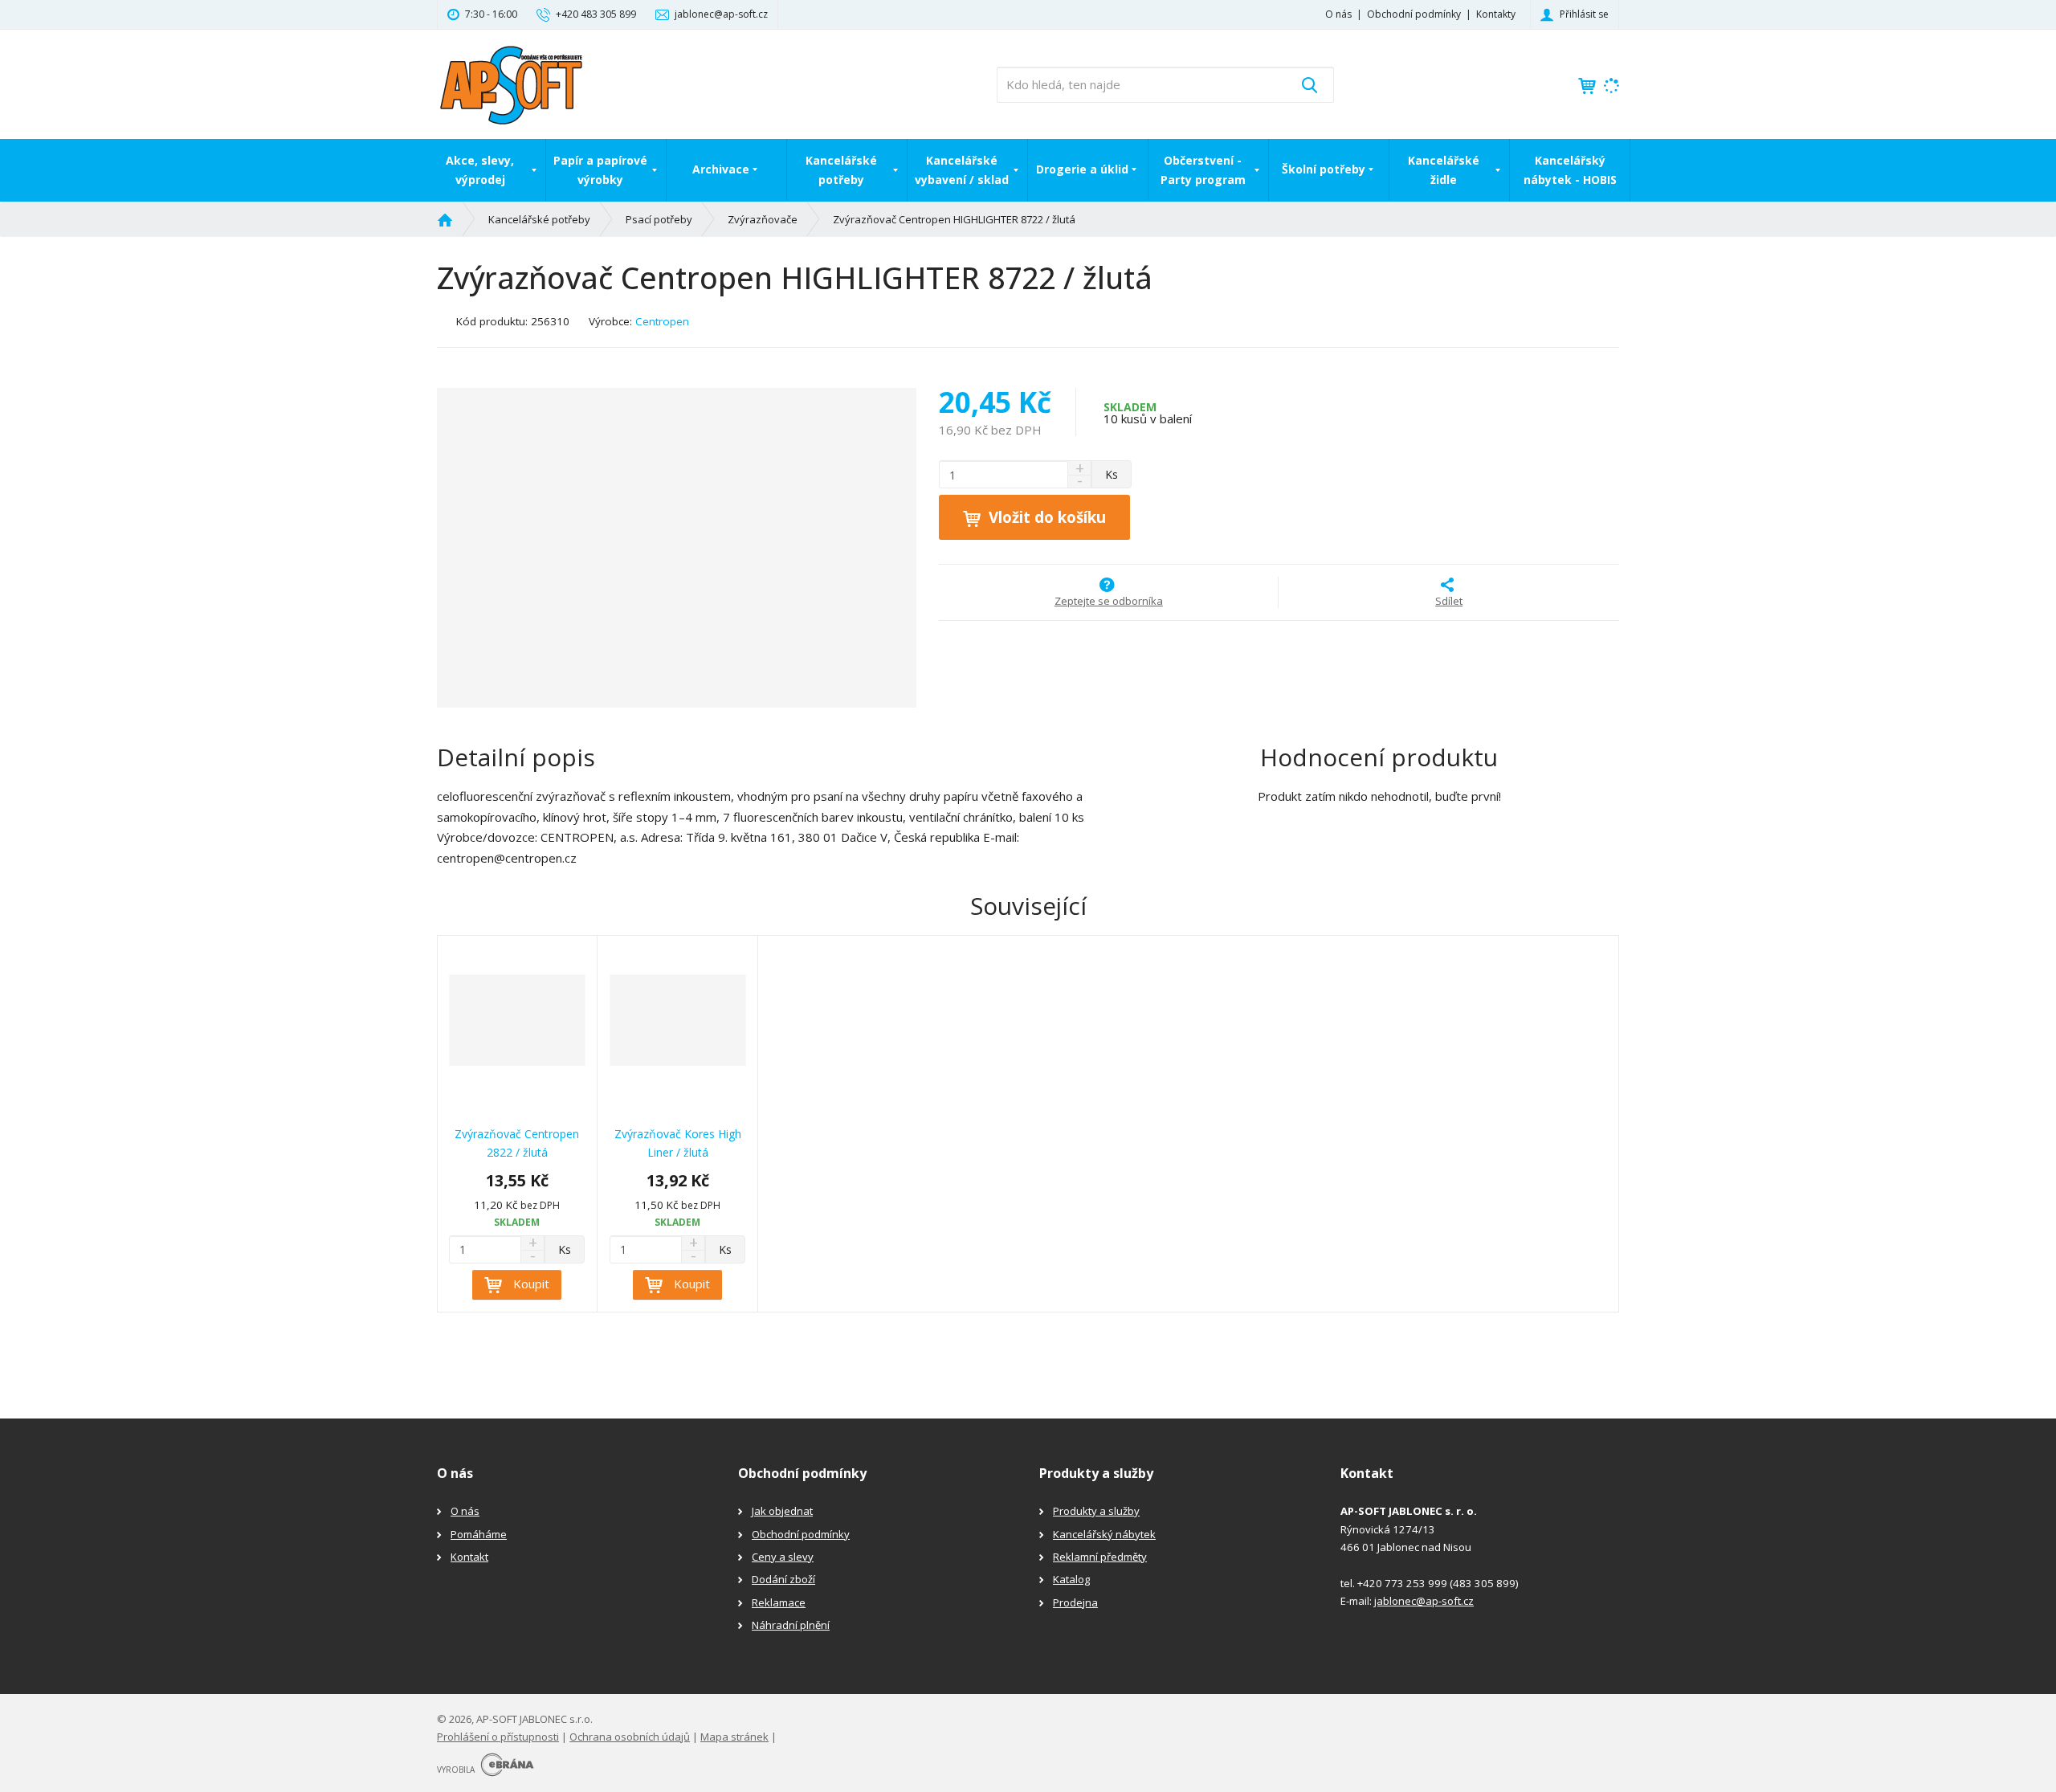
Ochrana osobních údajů (630, 1737)
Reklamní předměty (1100, 1557)
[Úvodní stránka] (511, 83)
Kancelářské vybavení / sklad (962, 170)
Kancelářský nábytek (1104, 1534)
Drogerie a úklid (1082, 169)
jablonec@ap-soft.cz (1424, 1601)
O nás (1338, 14)
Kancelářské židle (1444, 170)
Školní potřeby (1324, 169)
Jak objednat (782, 1511)
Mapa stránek (734, 1737)
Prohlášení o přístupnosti (498, 1737)
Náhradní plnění (791, 1625)
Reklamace (779, 1602)
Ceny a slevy (783, 1557)
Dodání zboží (783, 1579)
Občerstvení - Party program (1203, 170)
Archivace (721, 169)
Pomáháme (479, 1534)
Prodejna (1075, 1602)
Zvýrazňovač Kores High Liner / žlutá (678, 1143)
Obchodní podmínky (1414, 14)
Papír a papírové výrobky (600, 170)
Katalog (1071, 1579)
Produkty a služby (1096, 1511)
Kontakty (1496, 14)
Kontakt (469, 1557)
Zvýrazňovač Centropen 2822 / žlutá (517, 1143)
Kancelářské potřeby (841, 170)
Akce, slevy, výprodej (480, 170)
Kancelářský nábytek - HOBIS (1570, 170)
